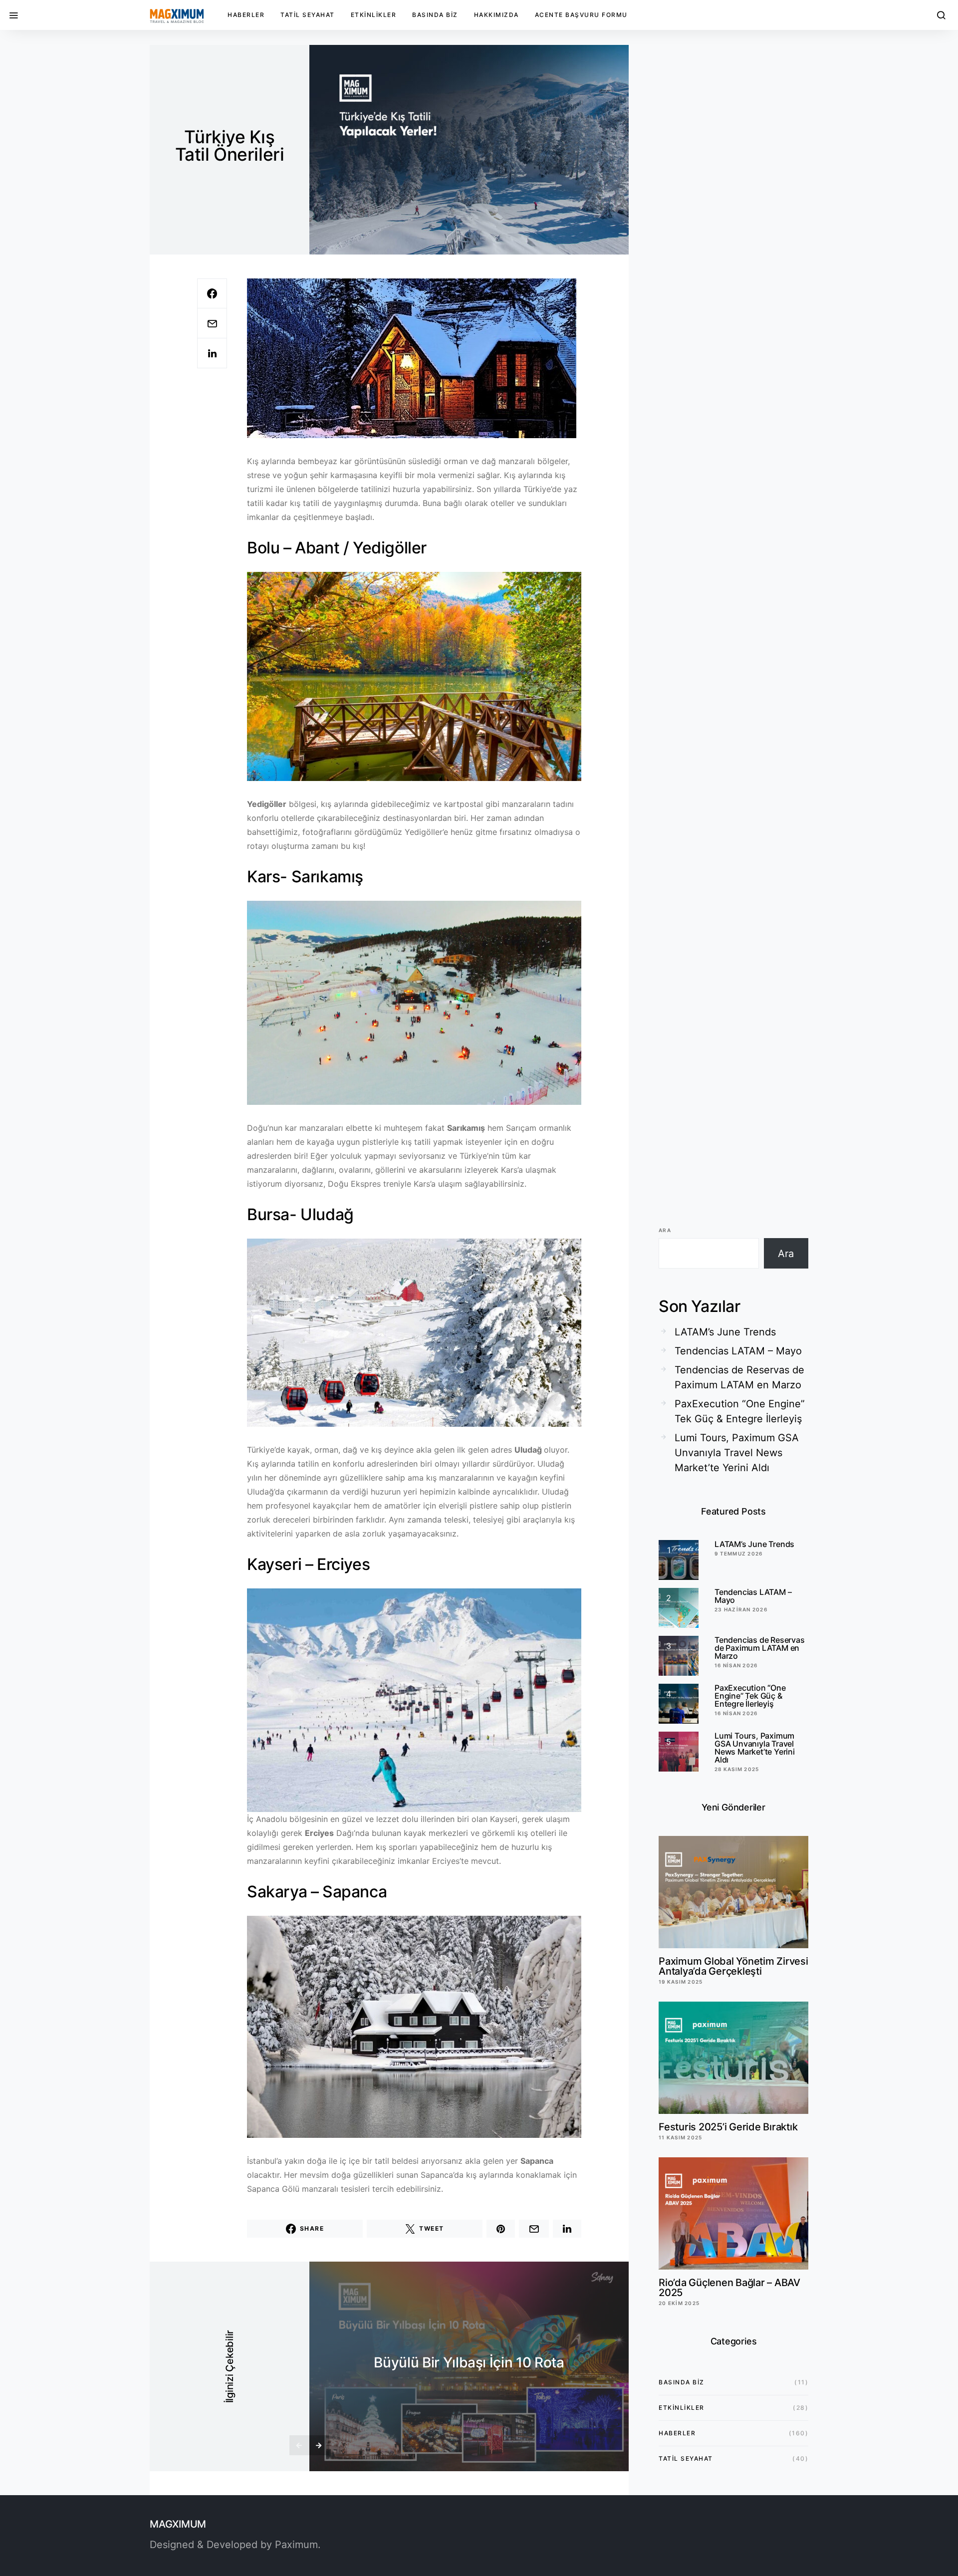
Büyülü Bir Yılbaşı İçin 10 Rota (469, 2362)
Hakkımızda (496, 15)
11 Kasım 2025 (680, 2137)
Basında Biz (435, 15)
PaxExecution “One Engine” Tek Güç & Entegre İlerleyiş (740, 1411)
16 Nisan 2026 (736, 1665)
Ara (665, 1230)
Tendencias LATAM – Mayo (738, 1351)
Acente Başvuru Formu (581, 15)
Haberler (246, 15)
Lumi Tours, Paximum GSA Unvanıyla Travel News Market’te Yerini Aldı (737, 1453)
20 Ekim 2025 (679, 2303)
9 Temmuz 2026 (738, 1553)
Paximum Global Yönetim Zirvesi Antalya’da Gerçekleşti (733, 1966)
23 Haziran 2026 (741, 1609)
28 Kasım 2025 (737, 1769)
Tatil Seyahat (308, 15)
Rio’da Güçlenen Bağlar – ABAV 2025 (729, 2288)
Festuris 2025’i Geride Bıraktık (728, 2127)
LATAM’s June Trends (725, 1332)
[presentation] (299, 2445)
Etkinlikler (374, 15)
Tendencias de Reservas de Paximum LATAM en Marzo (739, 1377)
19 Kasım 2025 (681, 1982)
